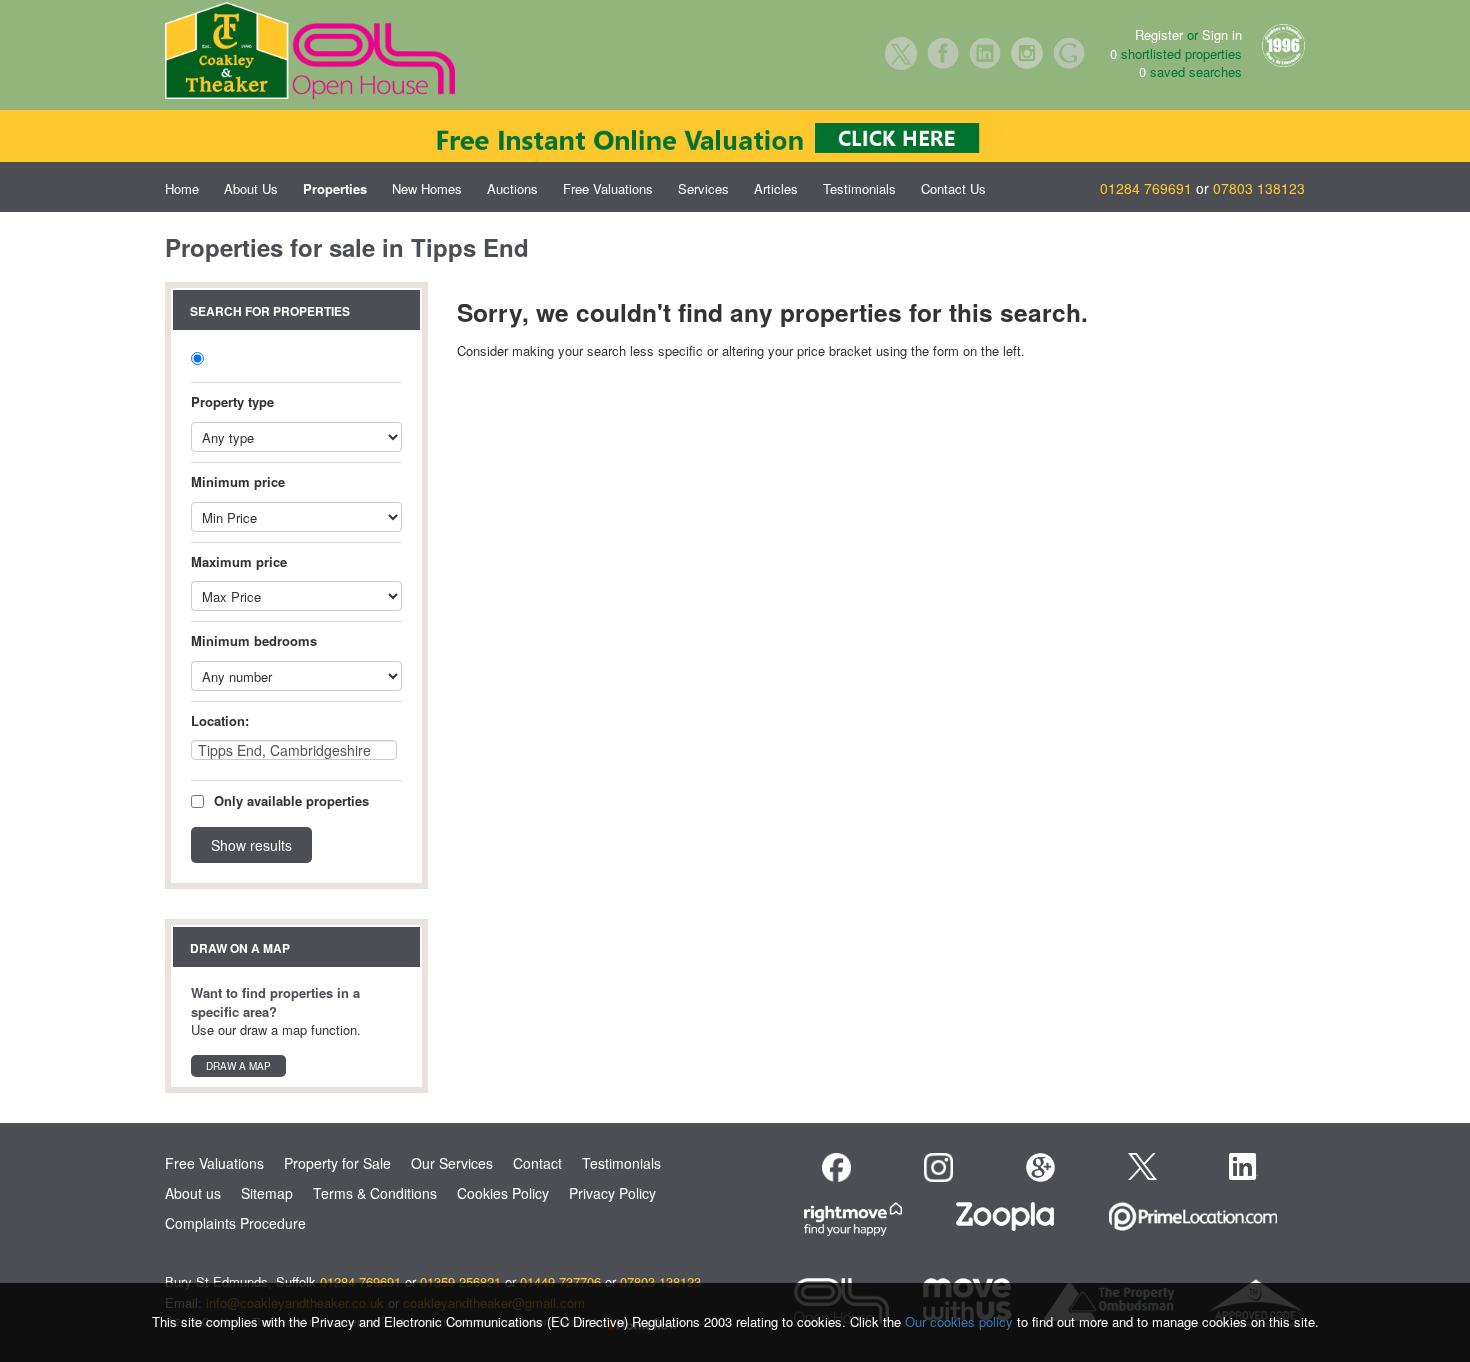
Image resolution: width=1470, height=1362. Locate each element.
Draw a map (238, 1066)
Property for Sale (337, 1163)
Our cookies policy (961, 1321)
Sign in (1222, 34)
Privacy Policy (612, 1193)
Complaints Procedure (235, 1223)
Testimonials (859, 188)
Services (703, 188)
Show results (251, 845)
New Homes (427, 188)
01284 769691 (1146, 188)
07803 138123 (1259, 188)
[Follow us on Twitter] (1142, 1164)
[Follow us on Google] (1040, 1167)
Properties (335, 188)
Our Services (452, 1163)
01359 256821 (460, 1281)
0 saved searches (1190, 72)
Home (182, 188)
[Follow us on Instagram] (938, 1167)
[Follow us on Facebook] (836, 1167)
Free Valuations (608, 188)
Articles (776, 188)
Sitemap (267, 1193)
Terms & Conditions (375, 1193)
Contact (537, 1163)
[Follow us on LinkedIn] (1243, 1166)
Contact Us (953, 188)
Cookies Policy (503, 1193)
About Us (251, 188)
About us (193, 1193)
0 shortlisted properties (1176, 54)
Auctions (512, 188)
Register (1159, 34)
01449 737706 (560, 1281)
